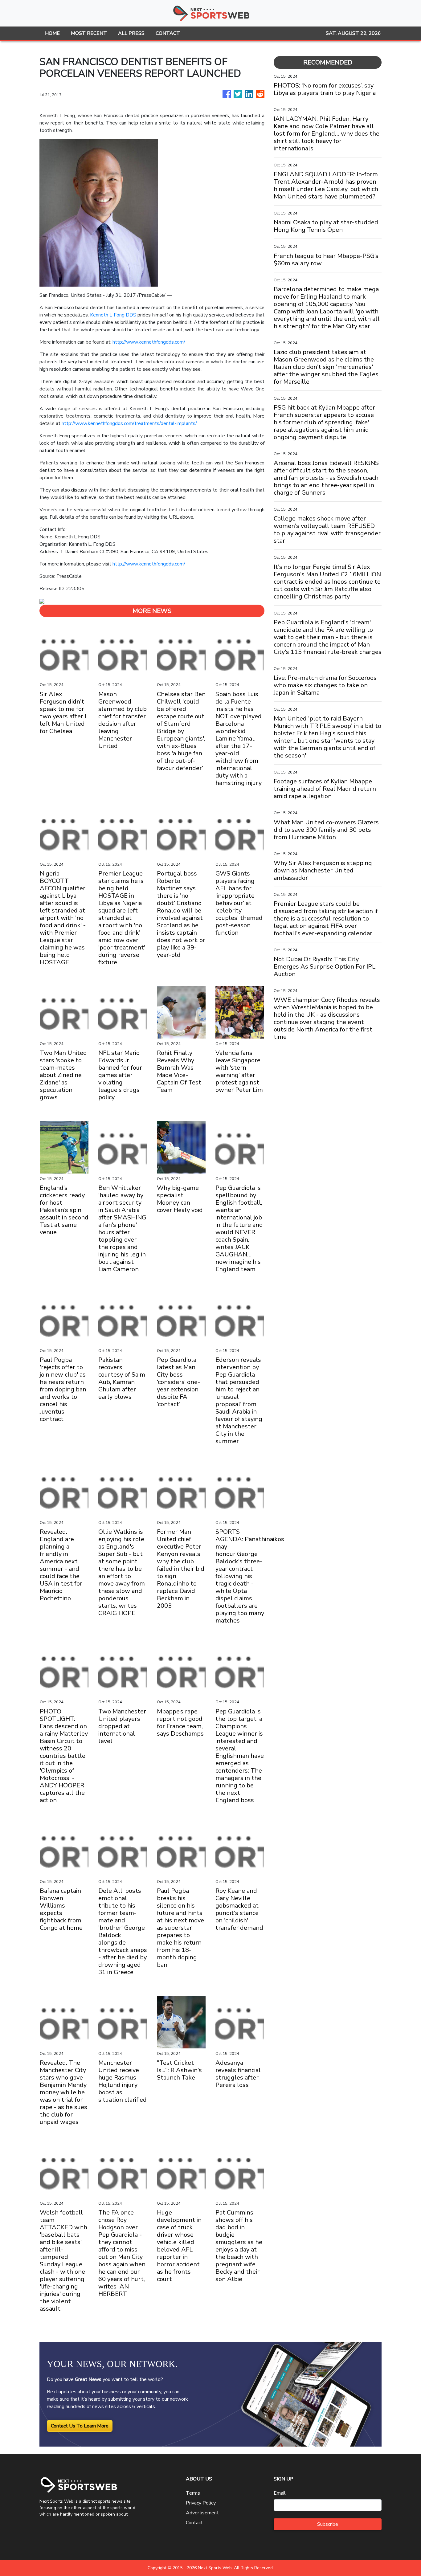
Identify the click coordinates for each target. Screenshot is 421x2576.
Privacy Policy (201, 2503)
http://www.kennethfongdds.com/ (149, 342)
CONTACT (168, 33)
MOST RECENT (89, 33)
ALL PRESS (131, 33)
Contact (194, 2523)
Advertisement (202, 2513)
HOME (52, 33)
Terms (193, 2493)
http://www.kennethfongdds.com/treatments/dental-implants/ (129, 423)
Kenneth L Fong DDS (113, 315)
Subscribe (328, 2524)
